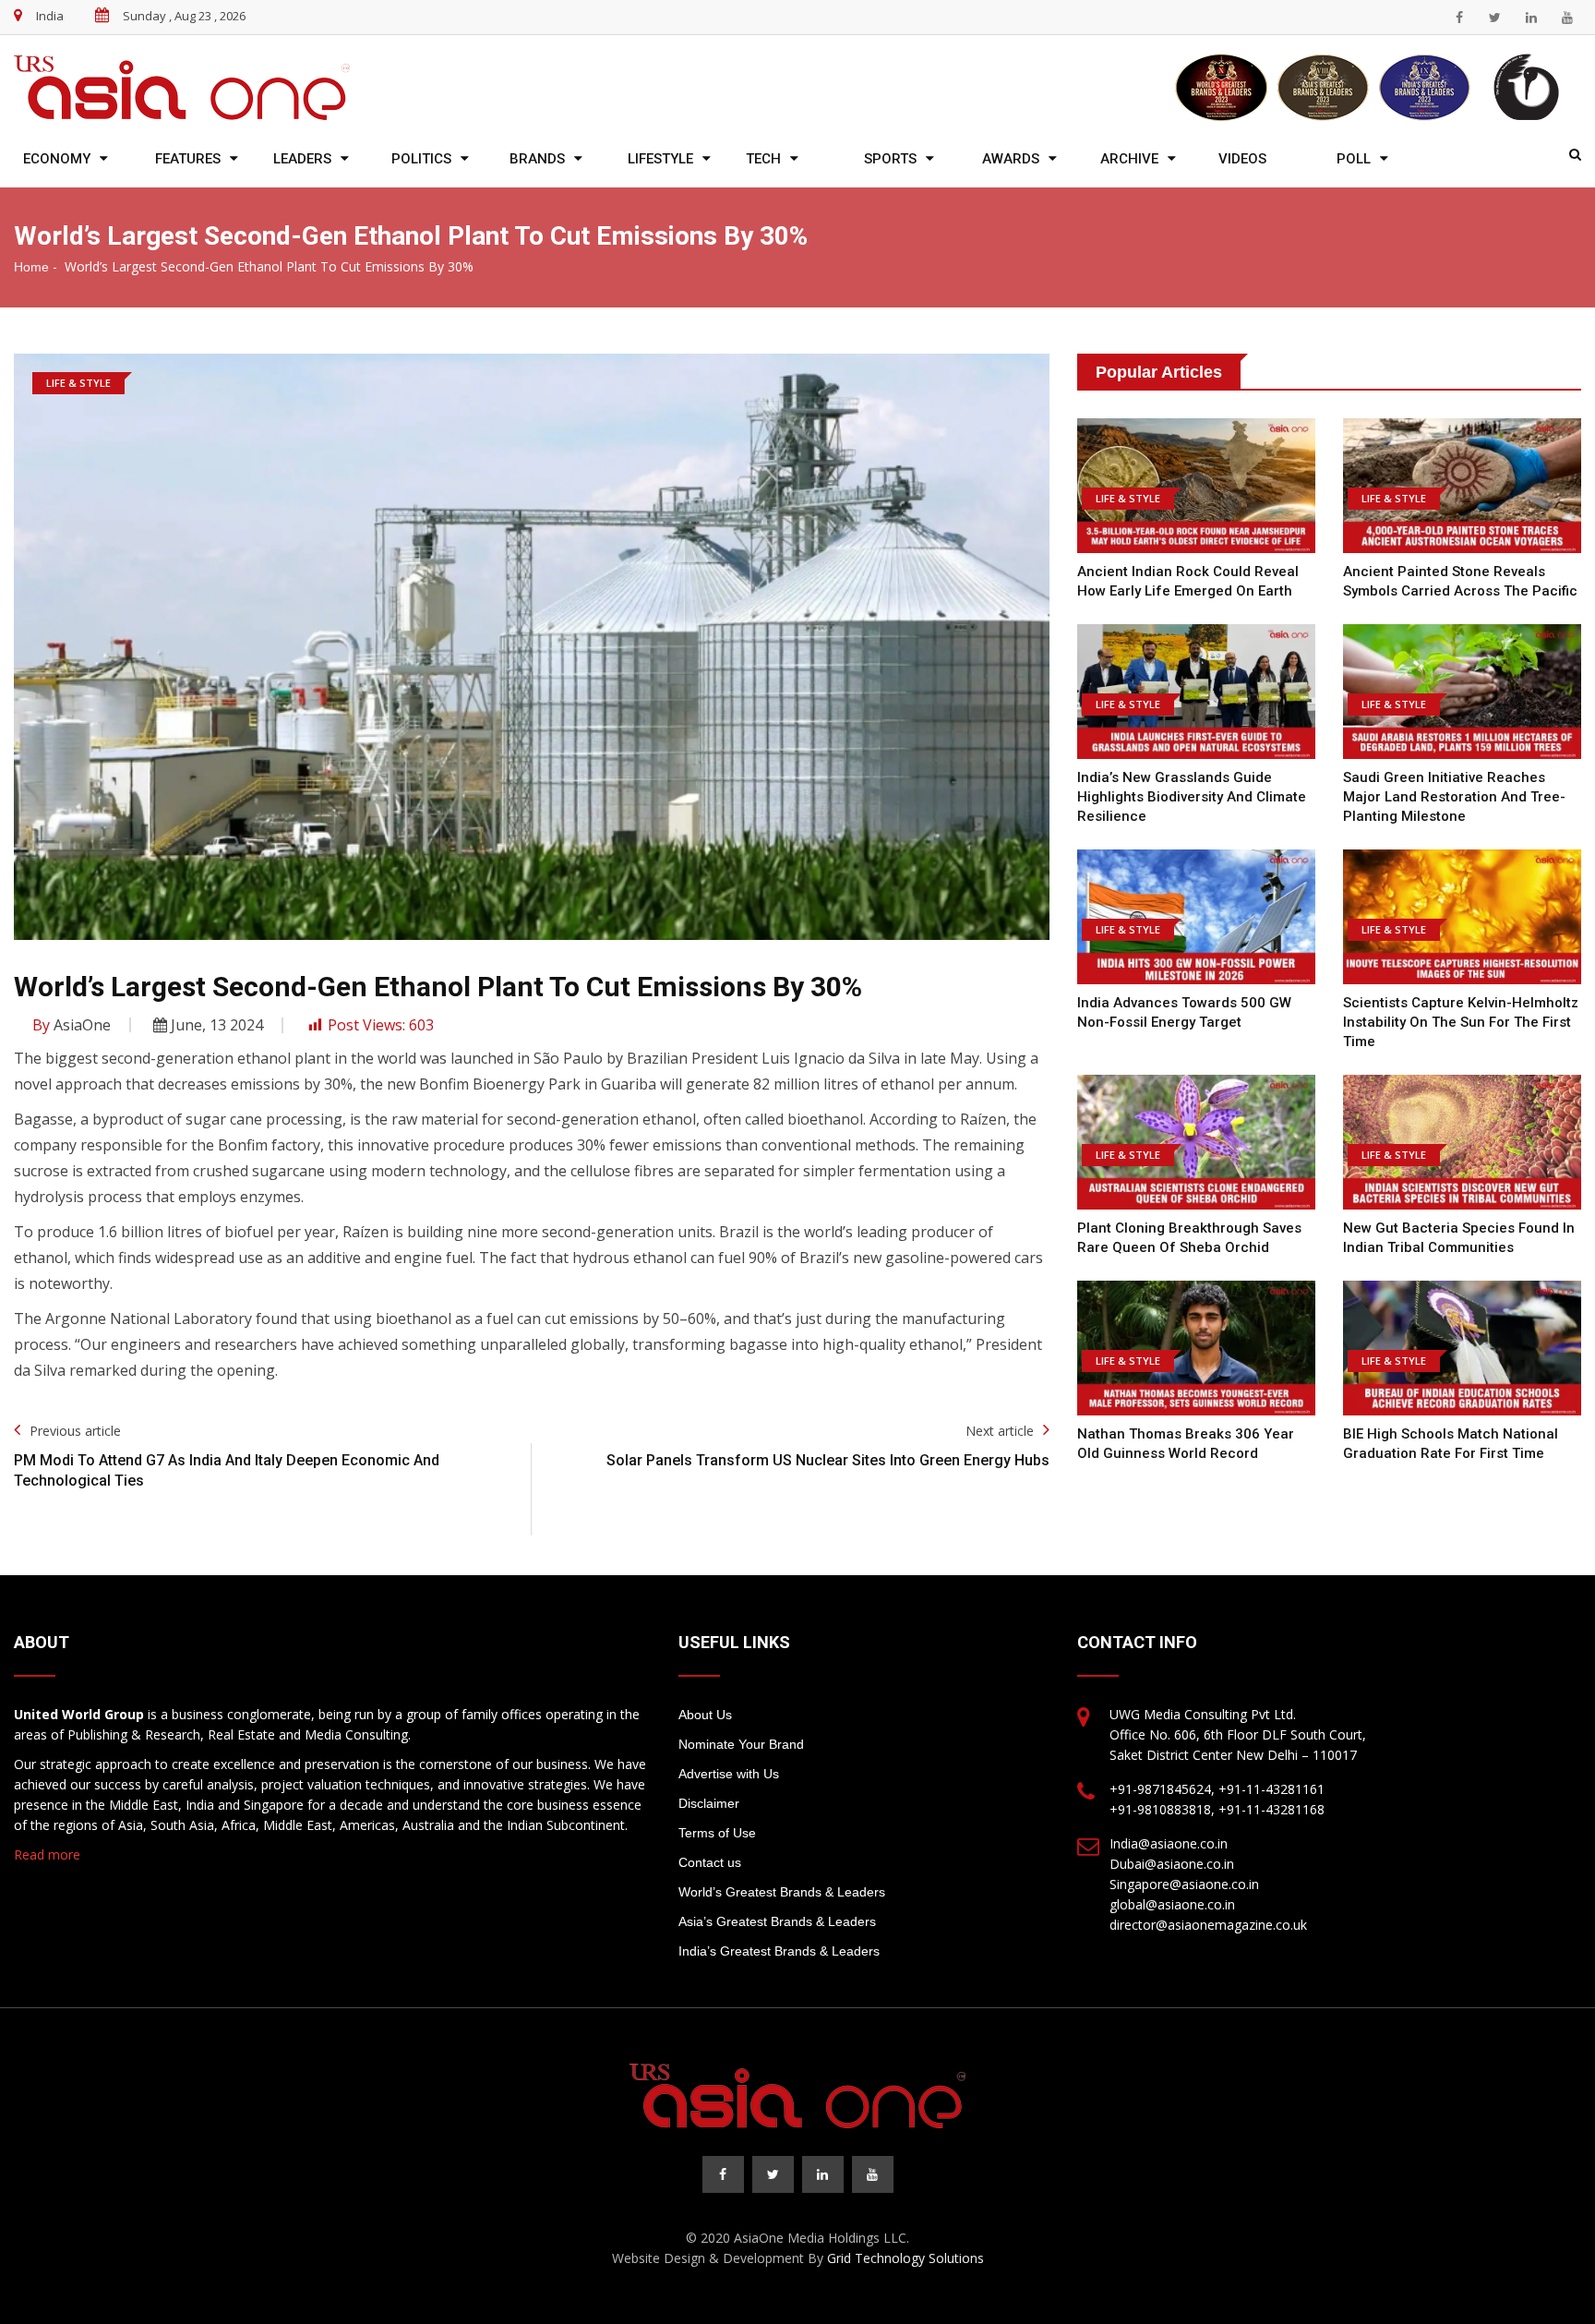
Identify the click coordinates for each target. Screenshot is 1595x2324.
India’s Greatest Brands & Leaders (779, 1951)
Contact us (710, 1862)
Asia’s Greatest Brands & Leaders (777, 1921)
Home (31, 267)
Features (188, 159)
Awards (1011, 159)
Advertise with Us (729, 1774)
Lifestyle (660, 159)
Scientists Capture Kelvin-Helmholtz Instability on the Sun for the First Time (1461, 1022)
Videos (1242, 159)
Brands (537, 159)
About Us (705, 1715)
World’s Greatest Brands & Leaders (782, 1892)
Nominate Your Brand (741, 1744)
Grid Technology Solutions (905, 2258)
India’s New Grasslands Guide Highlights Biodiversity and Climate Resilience (1192, 797)
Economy (57, 159)
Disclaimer (709, 1803)
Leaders (302, 159)
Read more (47, 1854)
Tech (763, 159)
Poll (1354, 159)
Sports (890, 159)
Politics (421, 159)
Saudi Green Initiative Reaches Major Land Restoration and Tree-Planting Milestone (1454, 797)
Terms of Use (717, 1833)
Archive (1129, 159)
